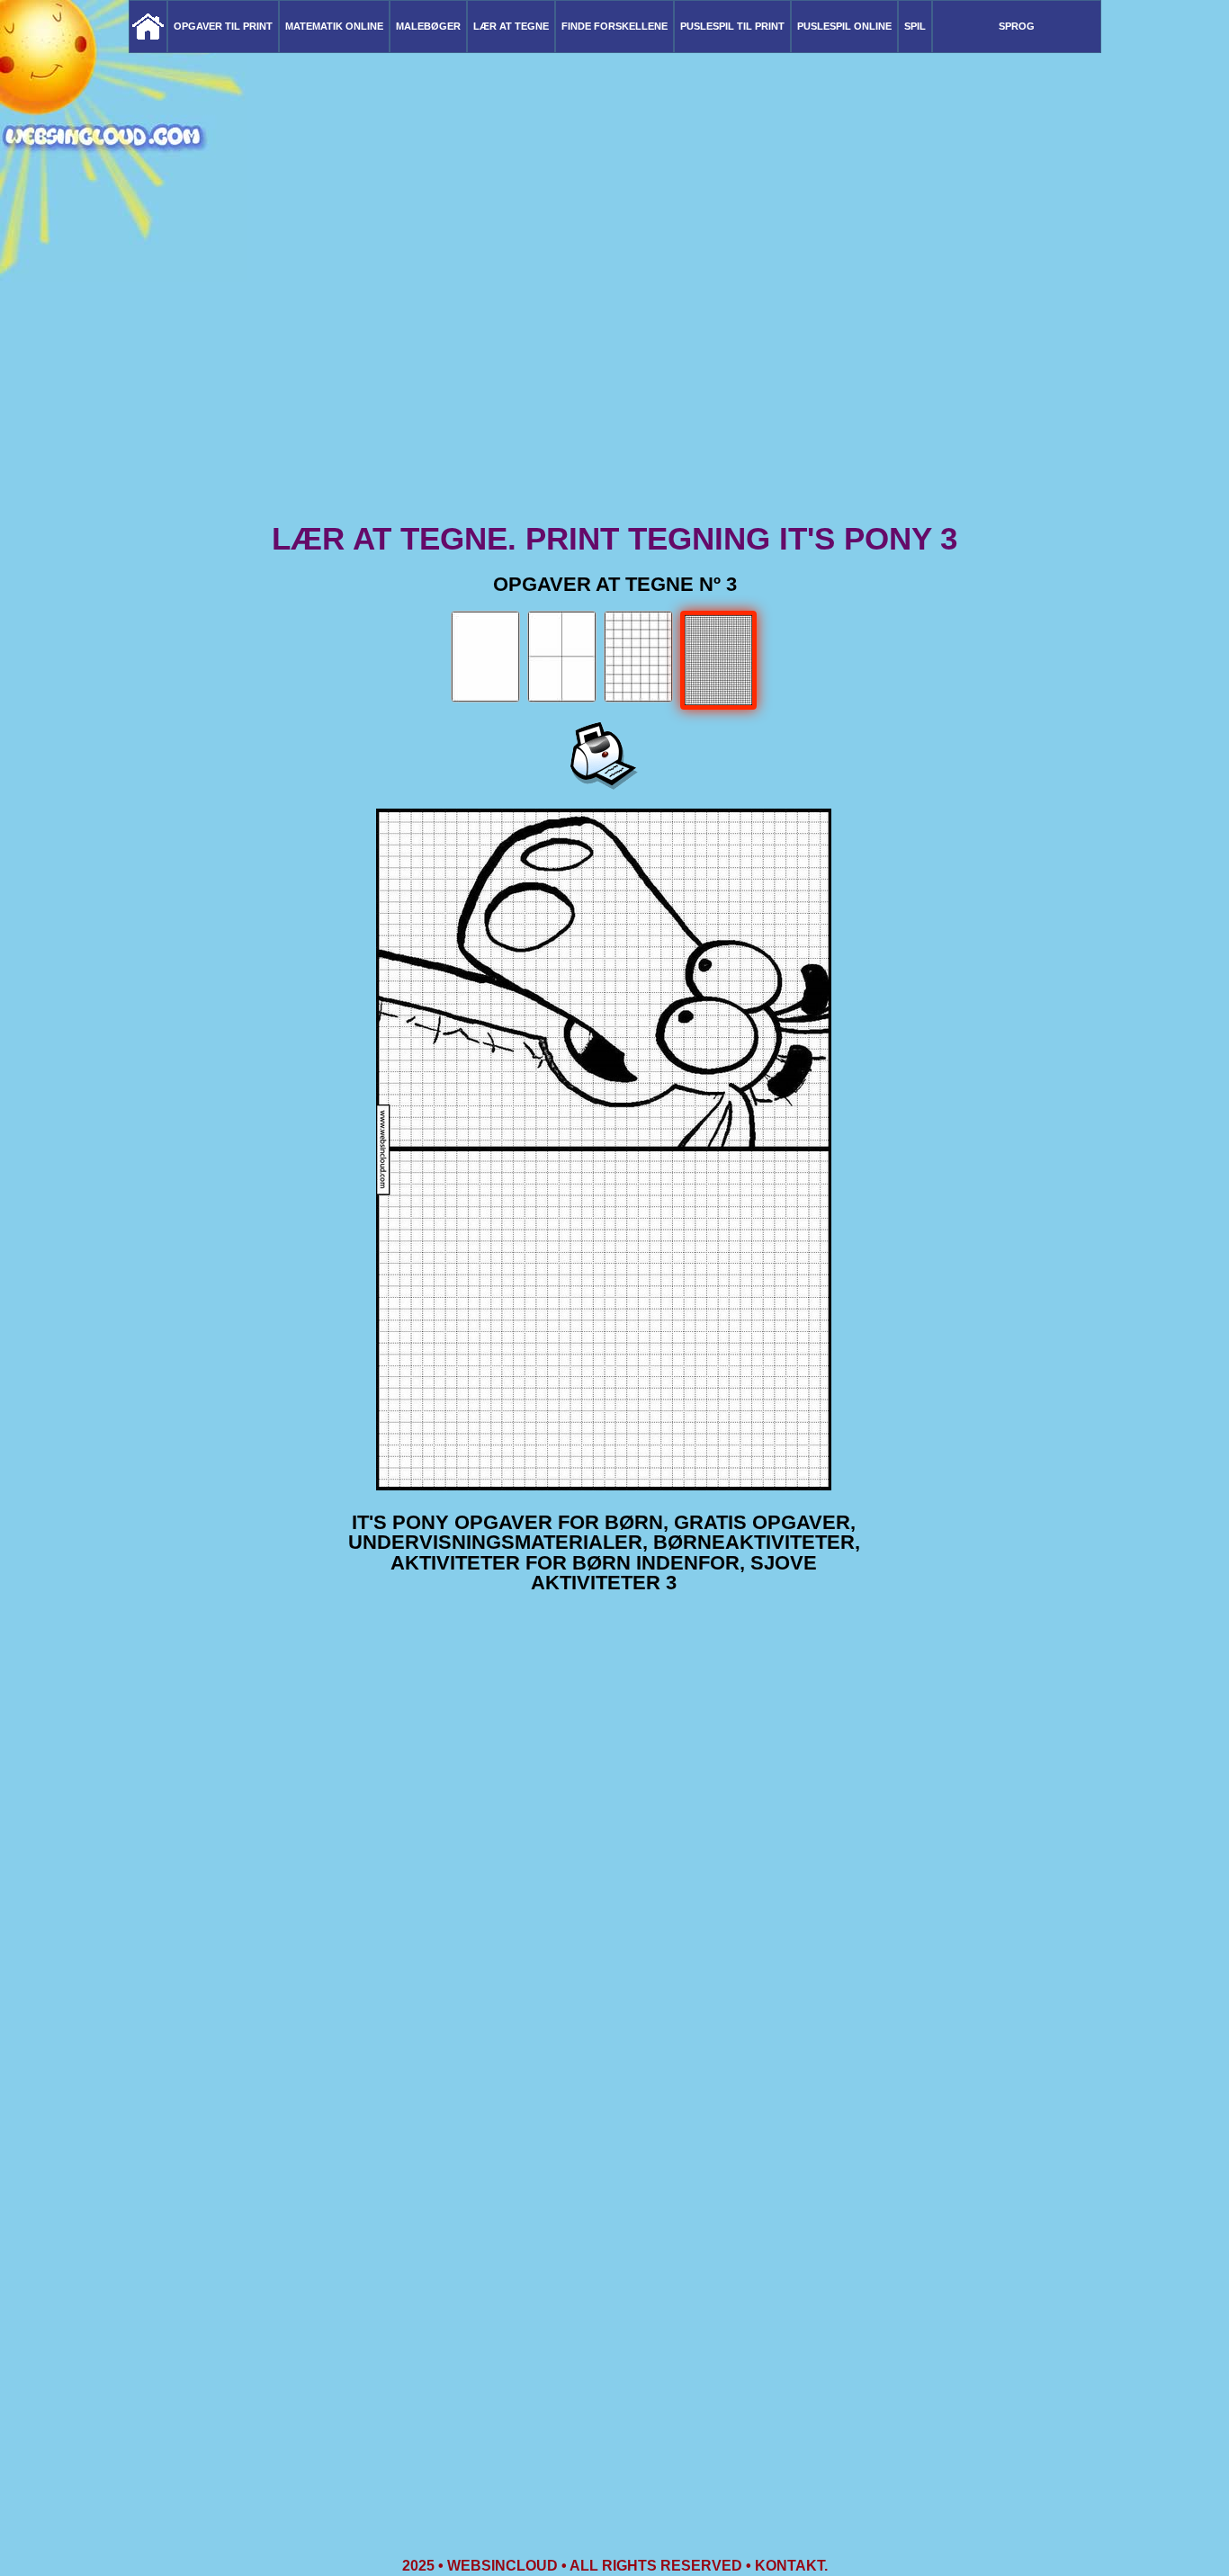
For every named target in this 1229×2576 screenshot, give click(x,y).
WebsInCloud (502, 2566)
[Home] (148, 27)
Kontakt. (791, 2566)
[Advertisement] (614, 378)
